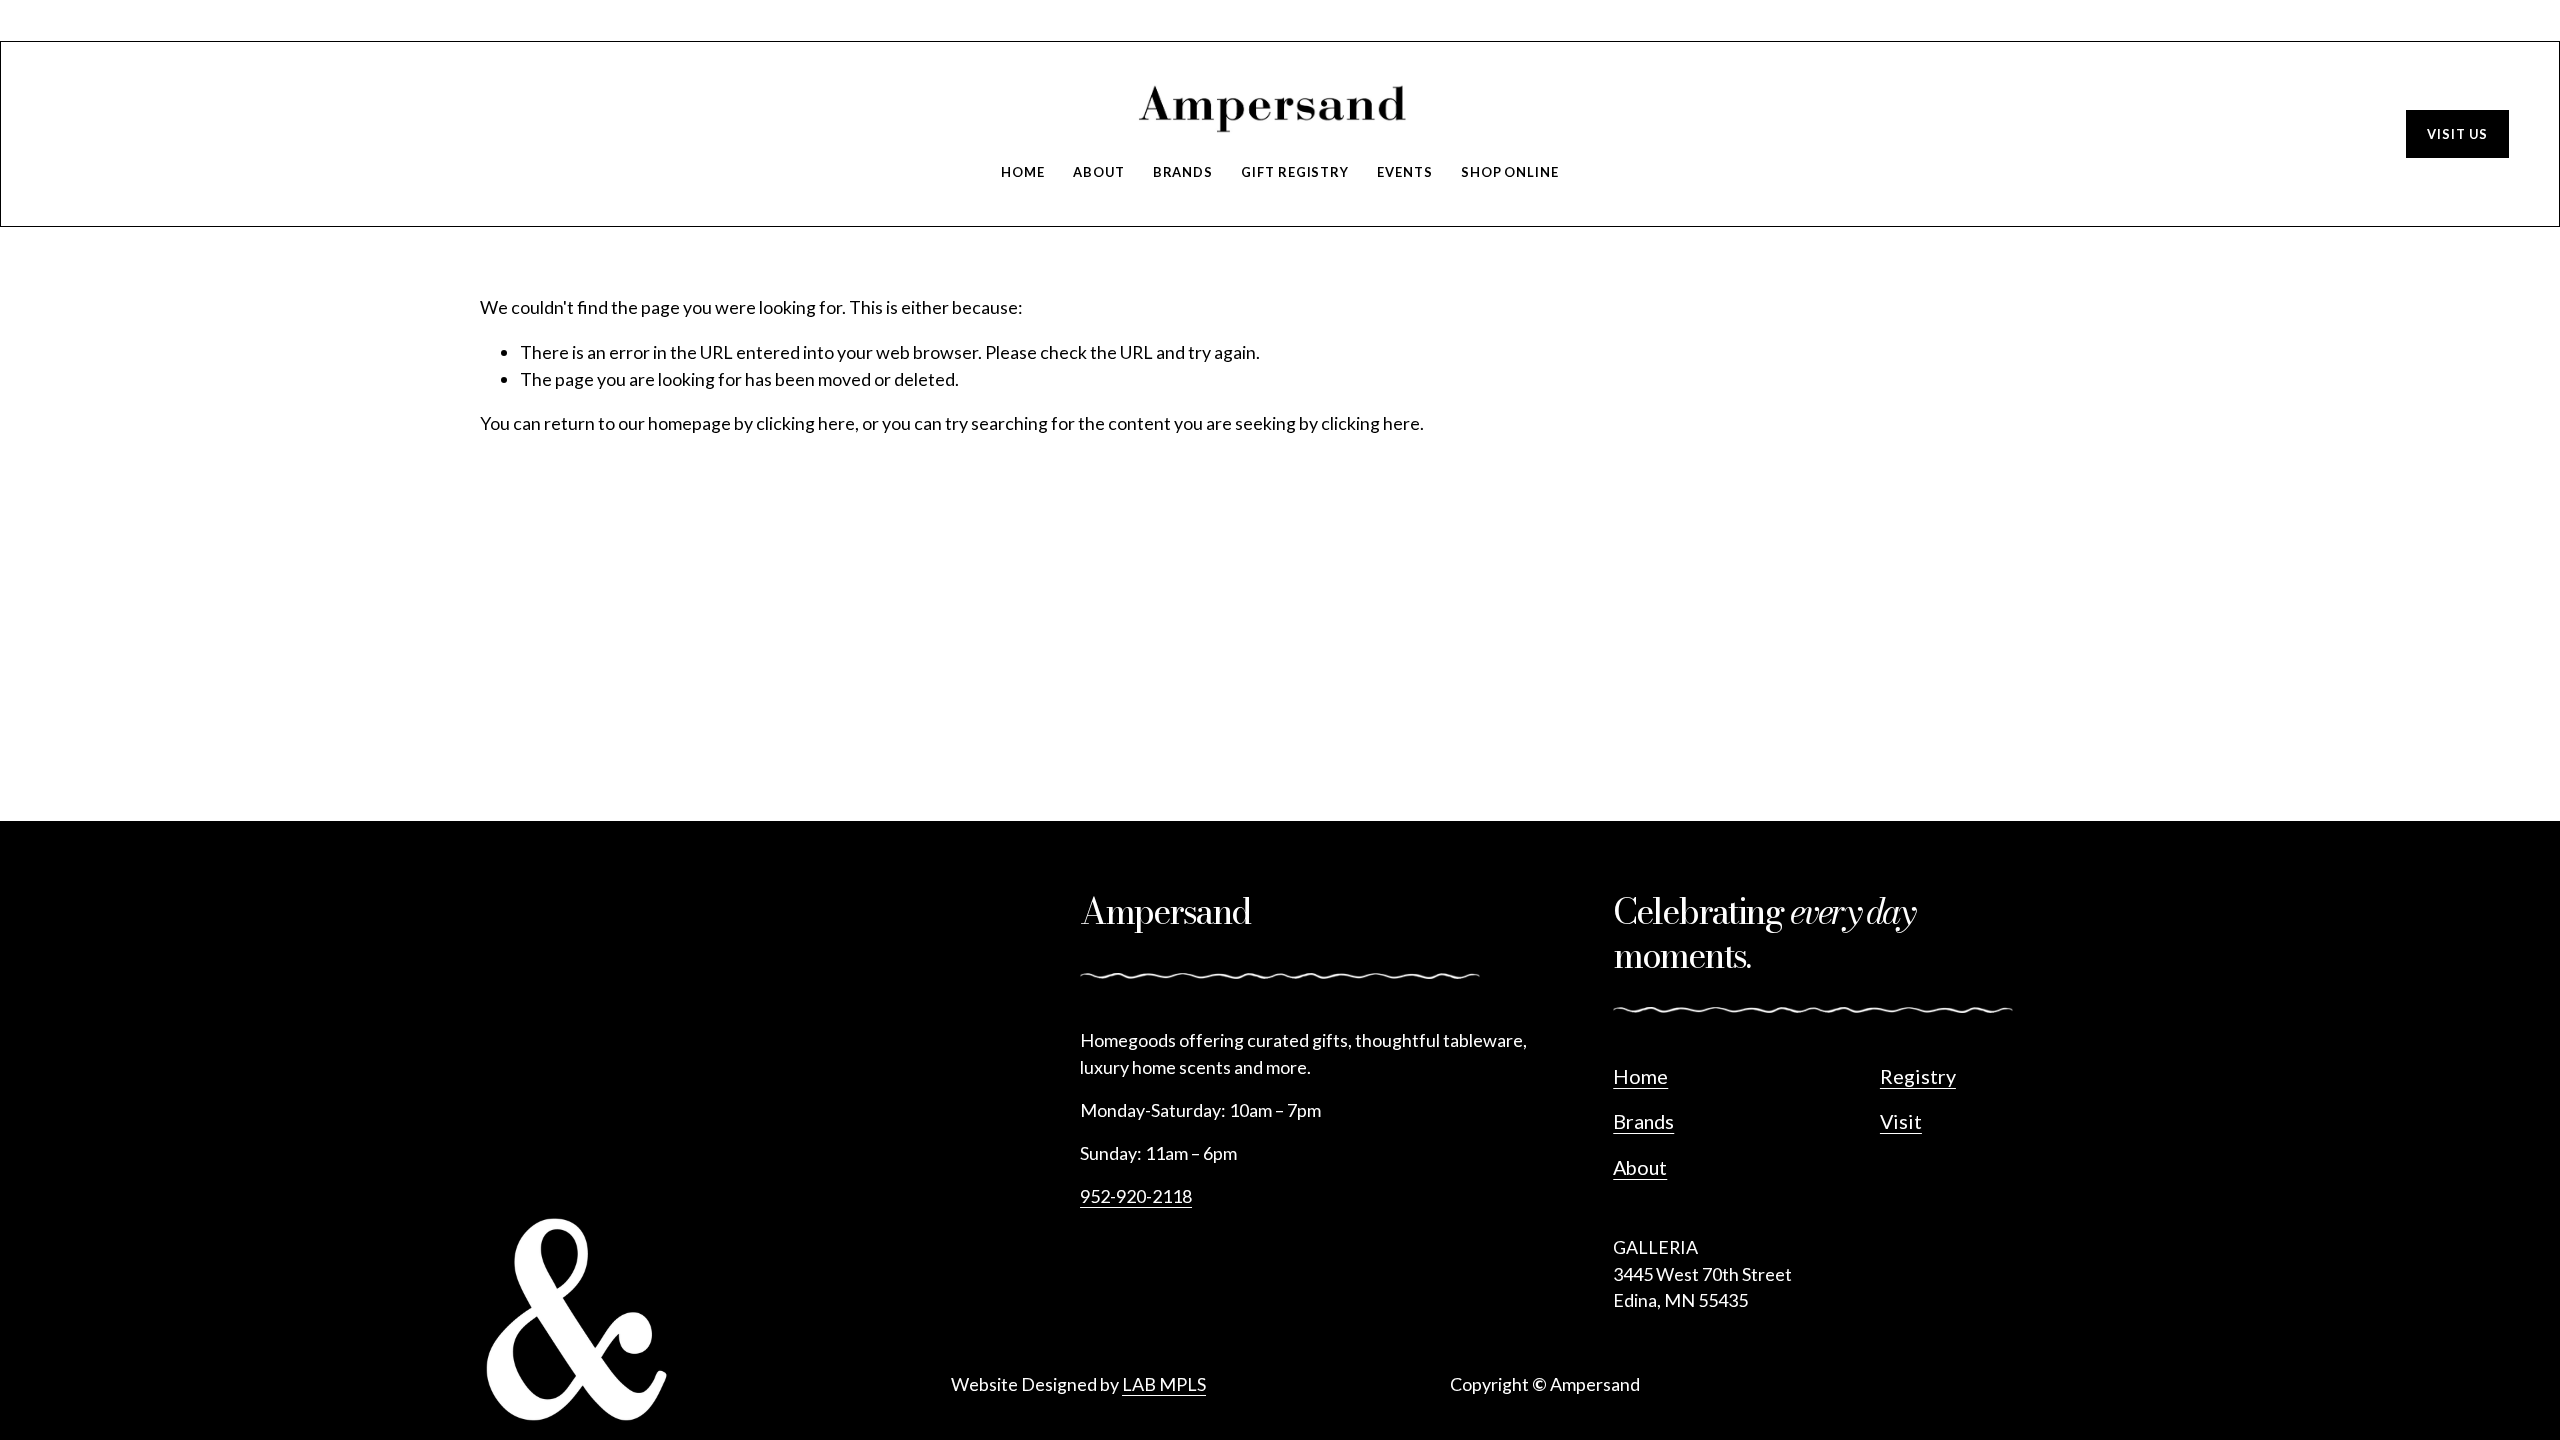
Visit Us (2457, 134)
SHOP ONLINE (1510, 172)
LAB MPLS (1164, 1384)
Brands (1183, 172)
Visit (1901, 1121)
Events (1404, 172)
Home (1023, 172)
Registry (1918, 1076)
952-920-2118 (1136, 1196)
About (1099, 172)
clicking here (805, 423)
